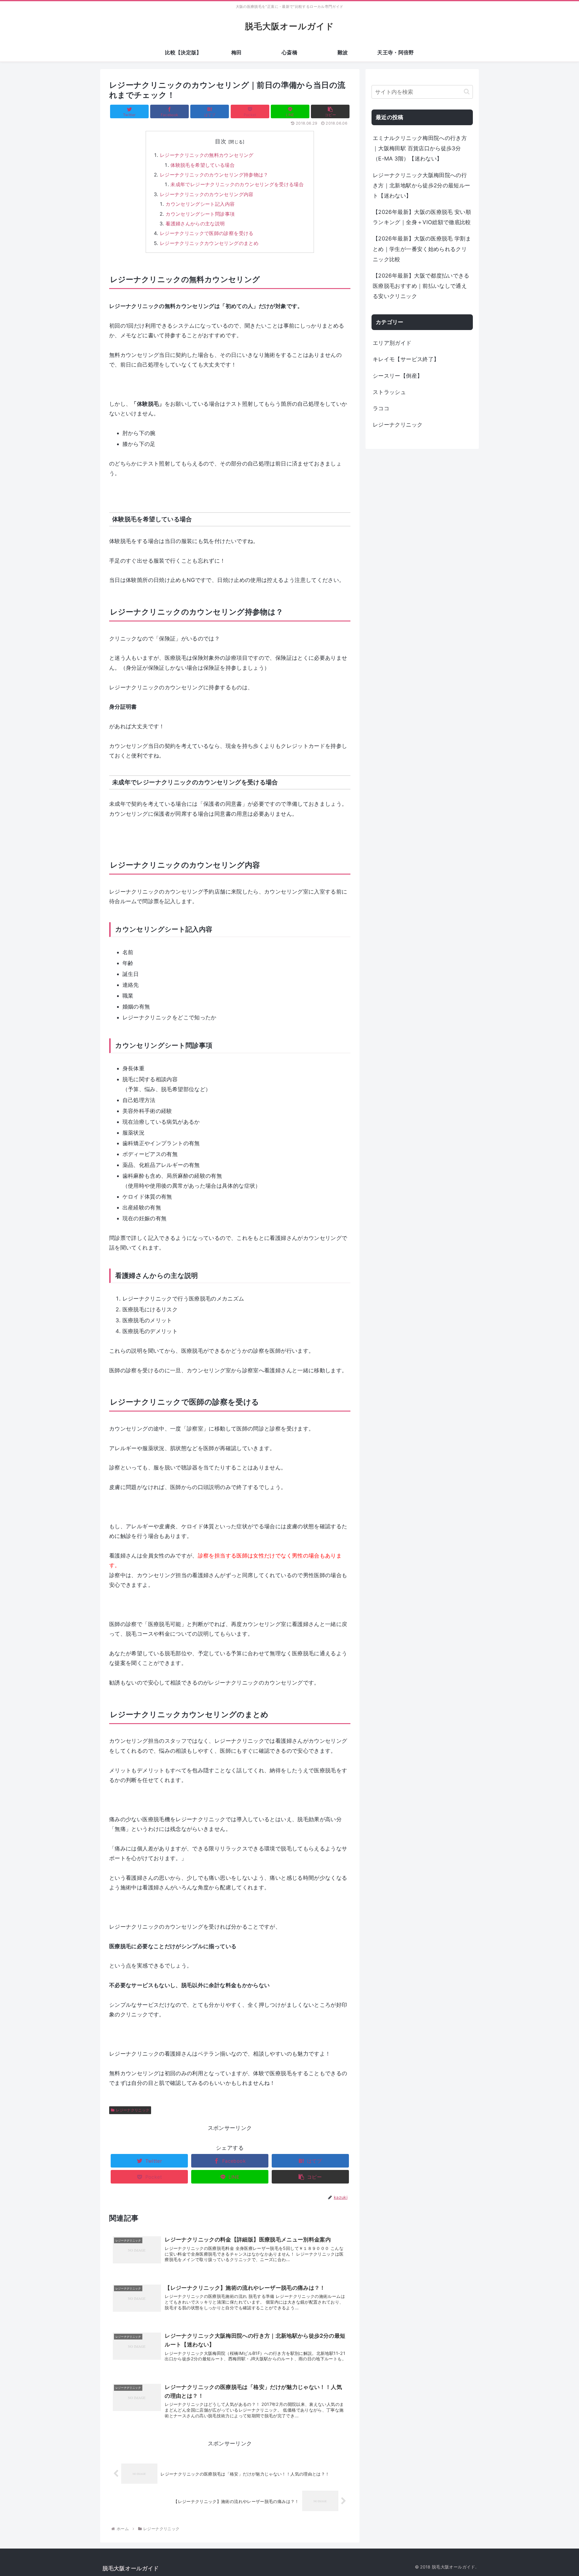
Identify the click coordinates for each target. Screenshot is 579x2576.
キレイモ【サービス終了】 (406, 359)
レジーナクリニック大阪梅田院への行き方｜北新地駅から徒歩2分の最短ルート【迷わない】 (421, 185)
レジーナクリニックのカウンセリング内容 (207, 194)
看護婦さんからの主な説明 (195, 224)
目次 (221, 141)
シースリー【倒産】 (398, 376)
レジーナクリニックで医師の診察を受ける (207, 233)
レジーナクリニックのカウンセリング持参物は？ (214, 175)
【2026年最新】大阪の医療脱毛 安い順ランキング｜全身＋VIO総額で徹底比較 (422, 217)
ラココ (381, 408)
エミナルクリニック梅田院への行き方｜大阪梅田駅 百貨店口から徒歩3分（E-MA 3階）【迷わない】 (420, 148)
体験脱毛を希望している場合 (202, 165)
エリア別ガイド (392, 343)
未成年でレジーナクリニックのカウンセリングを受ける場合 (237, 184)
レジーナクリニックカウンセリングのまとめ (209, 243)
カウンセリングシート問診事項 (200, 214)
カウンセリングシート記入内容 (200, 204)
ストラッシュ (389, 392)
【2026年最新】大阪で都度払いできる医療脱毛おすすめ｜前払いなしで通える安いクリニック (421, 286)
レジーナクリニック (133, 2110)
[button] (467, 92)
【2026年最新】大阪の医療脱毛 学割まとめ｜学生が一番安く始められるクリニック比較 (422, 249)
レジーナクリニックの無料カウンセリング (207, 155)
